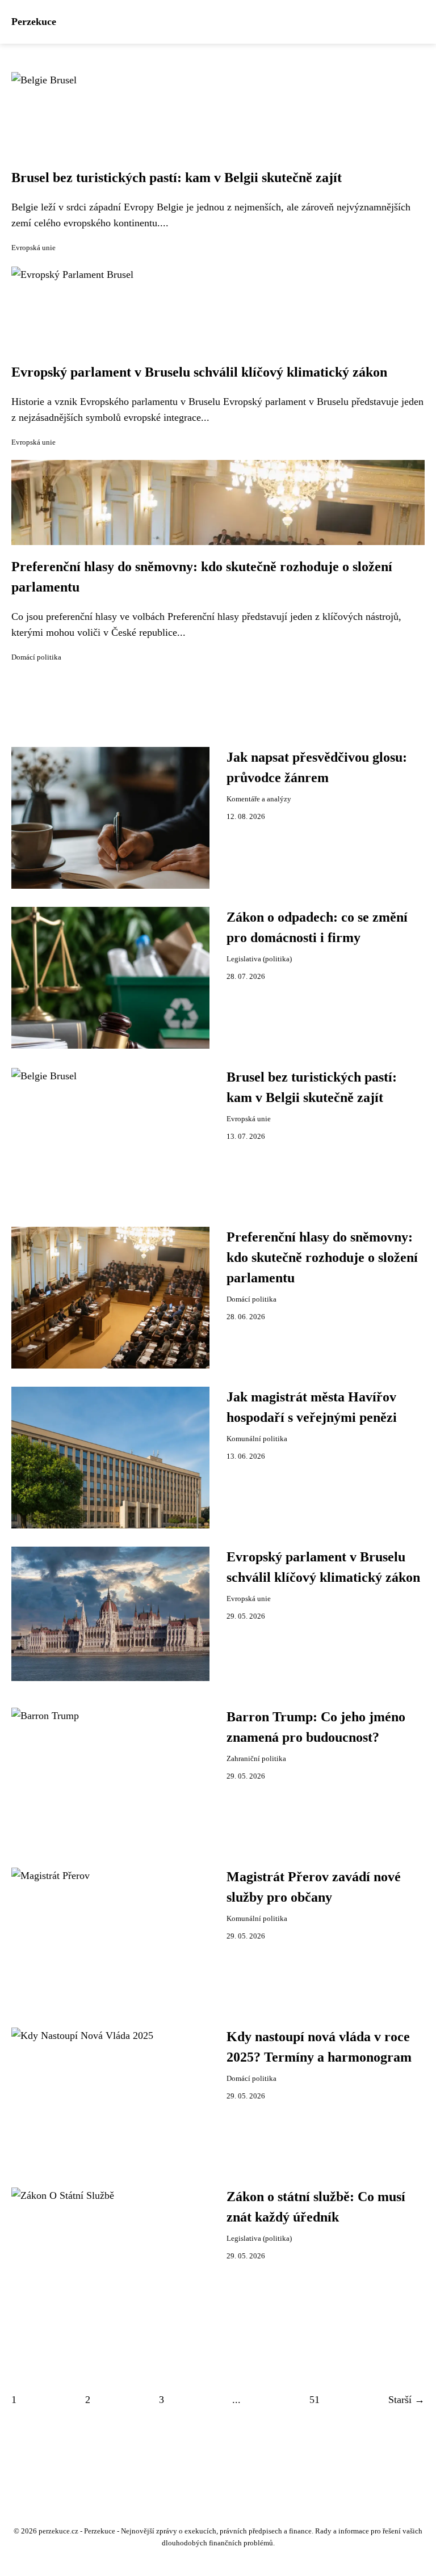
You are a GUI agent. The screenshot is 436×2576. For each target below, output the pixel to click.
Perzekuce (34, 22)
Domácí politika (36, 657)
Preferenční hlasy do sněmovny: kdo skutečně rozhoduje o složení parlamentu (322, 1257)
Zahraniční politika (256, 1759)
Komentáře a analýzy (259, 799)
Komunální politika (257, 1439)
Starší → (406, 2400)
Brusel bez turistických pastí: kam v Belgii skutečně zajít (177, 178)
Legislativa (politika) (259, 959)
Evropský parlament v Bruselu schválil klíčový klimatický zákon (199, 372)
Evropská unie (33, 248)
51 (315, 2400)
